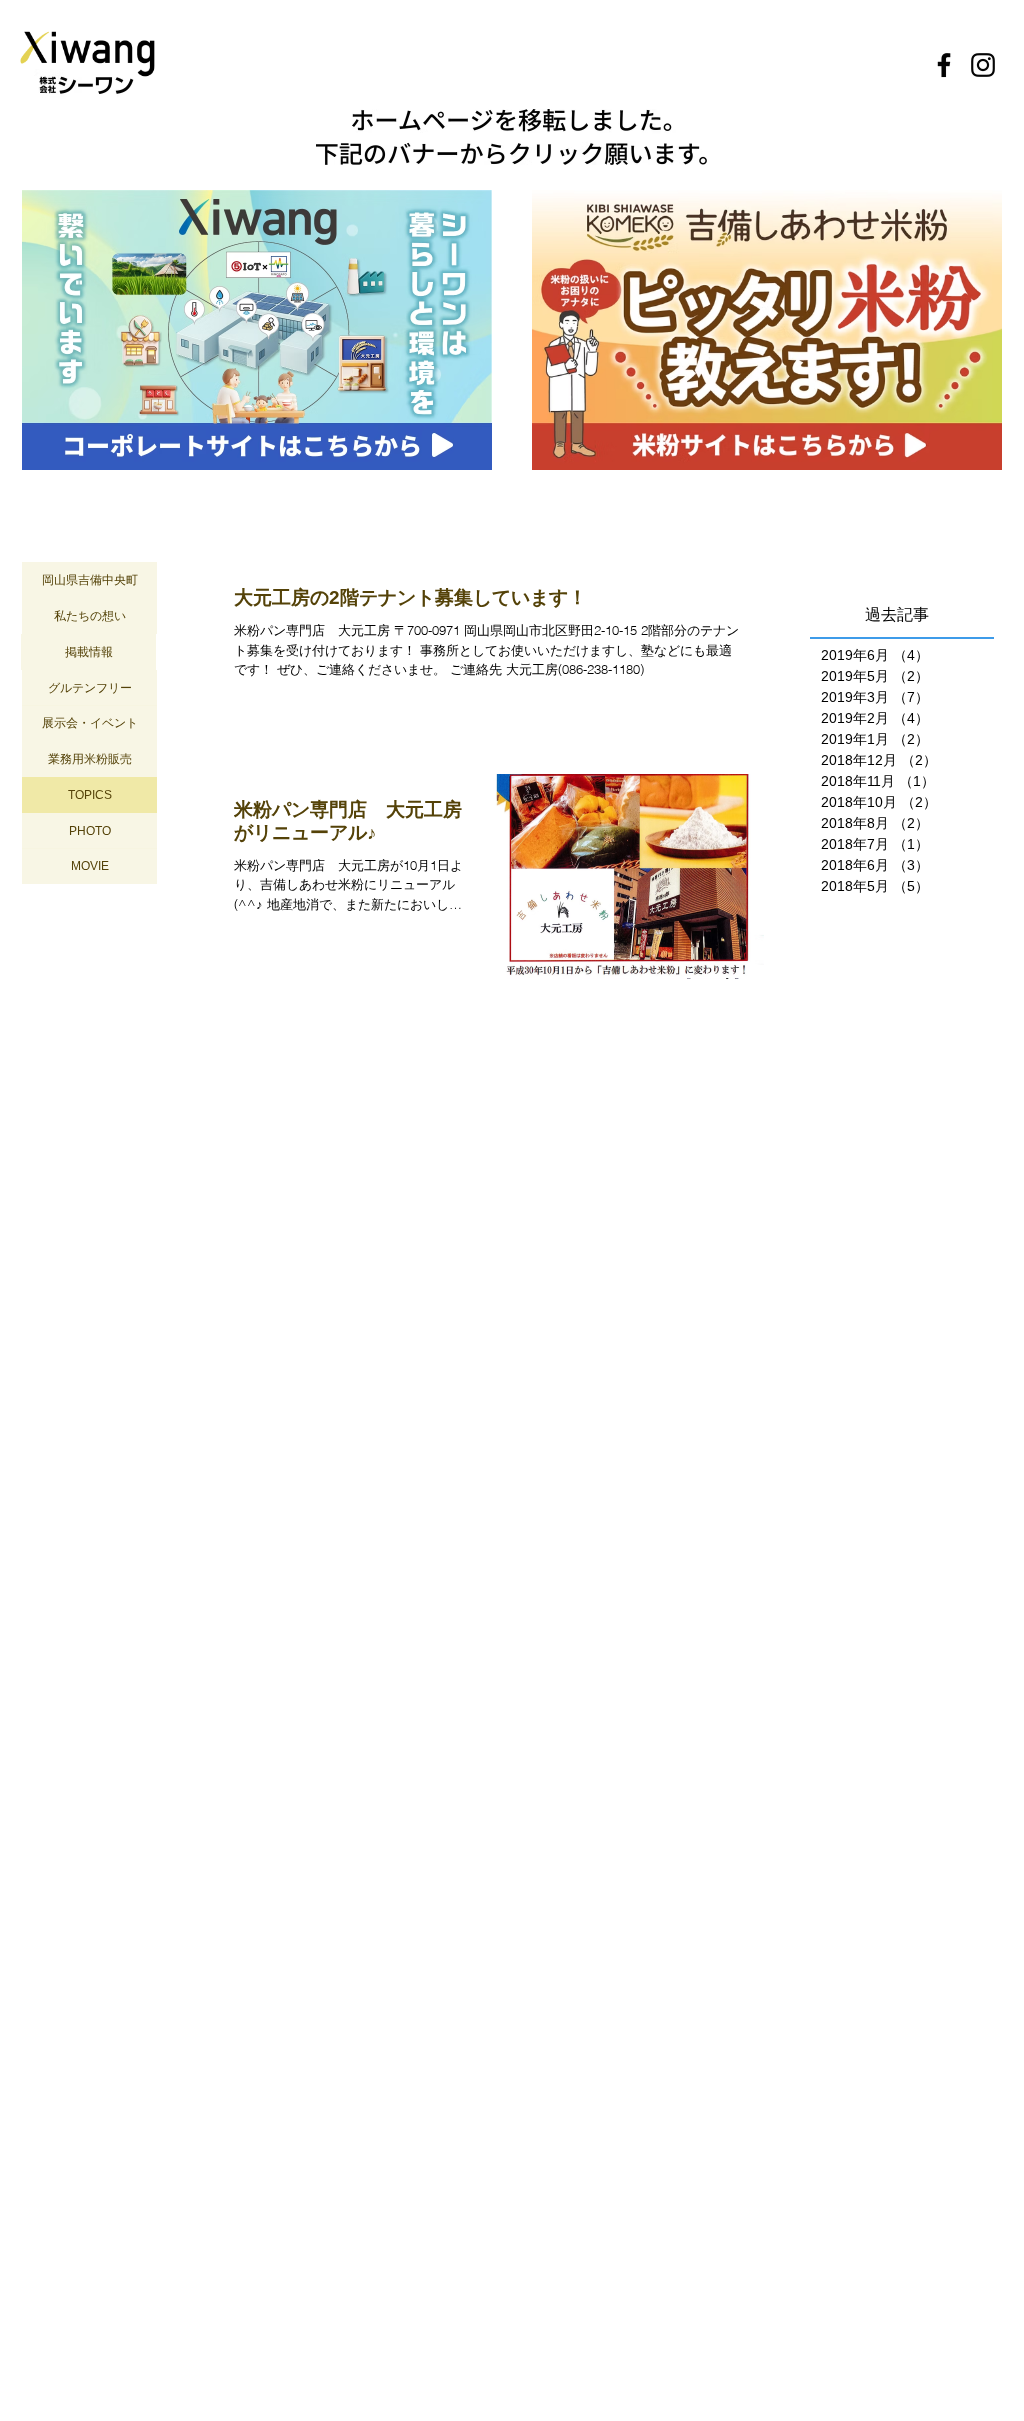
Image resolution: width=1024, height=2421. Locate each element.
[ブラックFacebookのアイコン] (944, 65)
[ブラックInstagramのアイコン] (983, 65)
